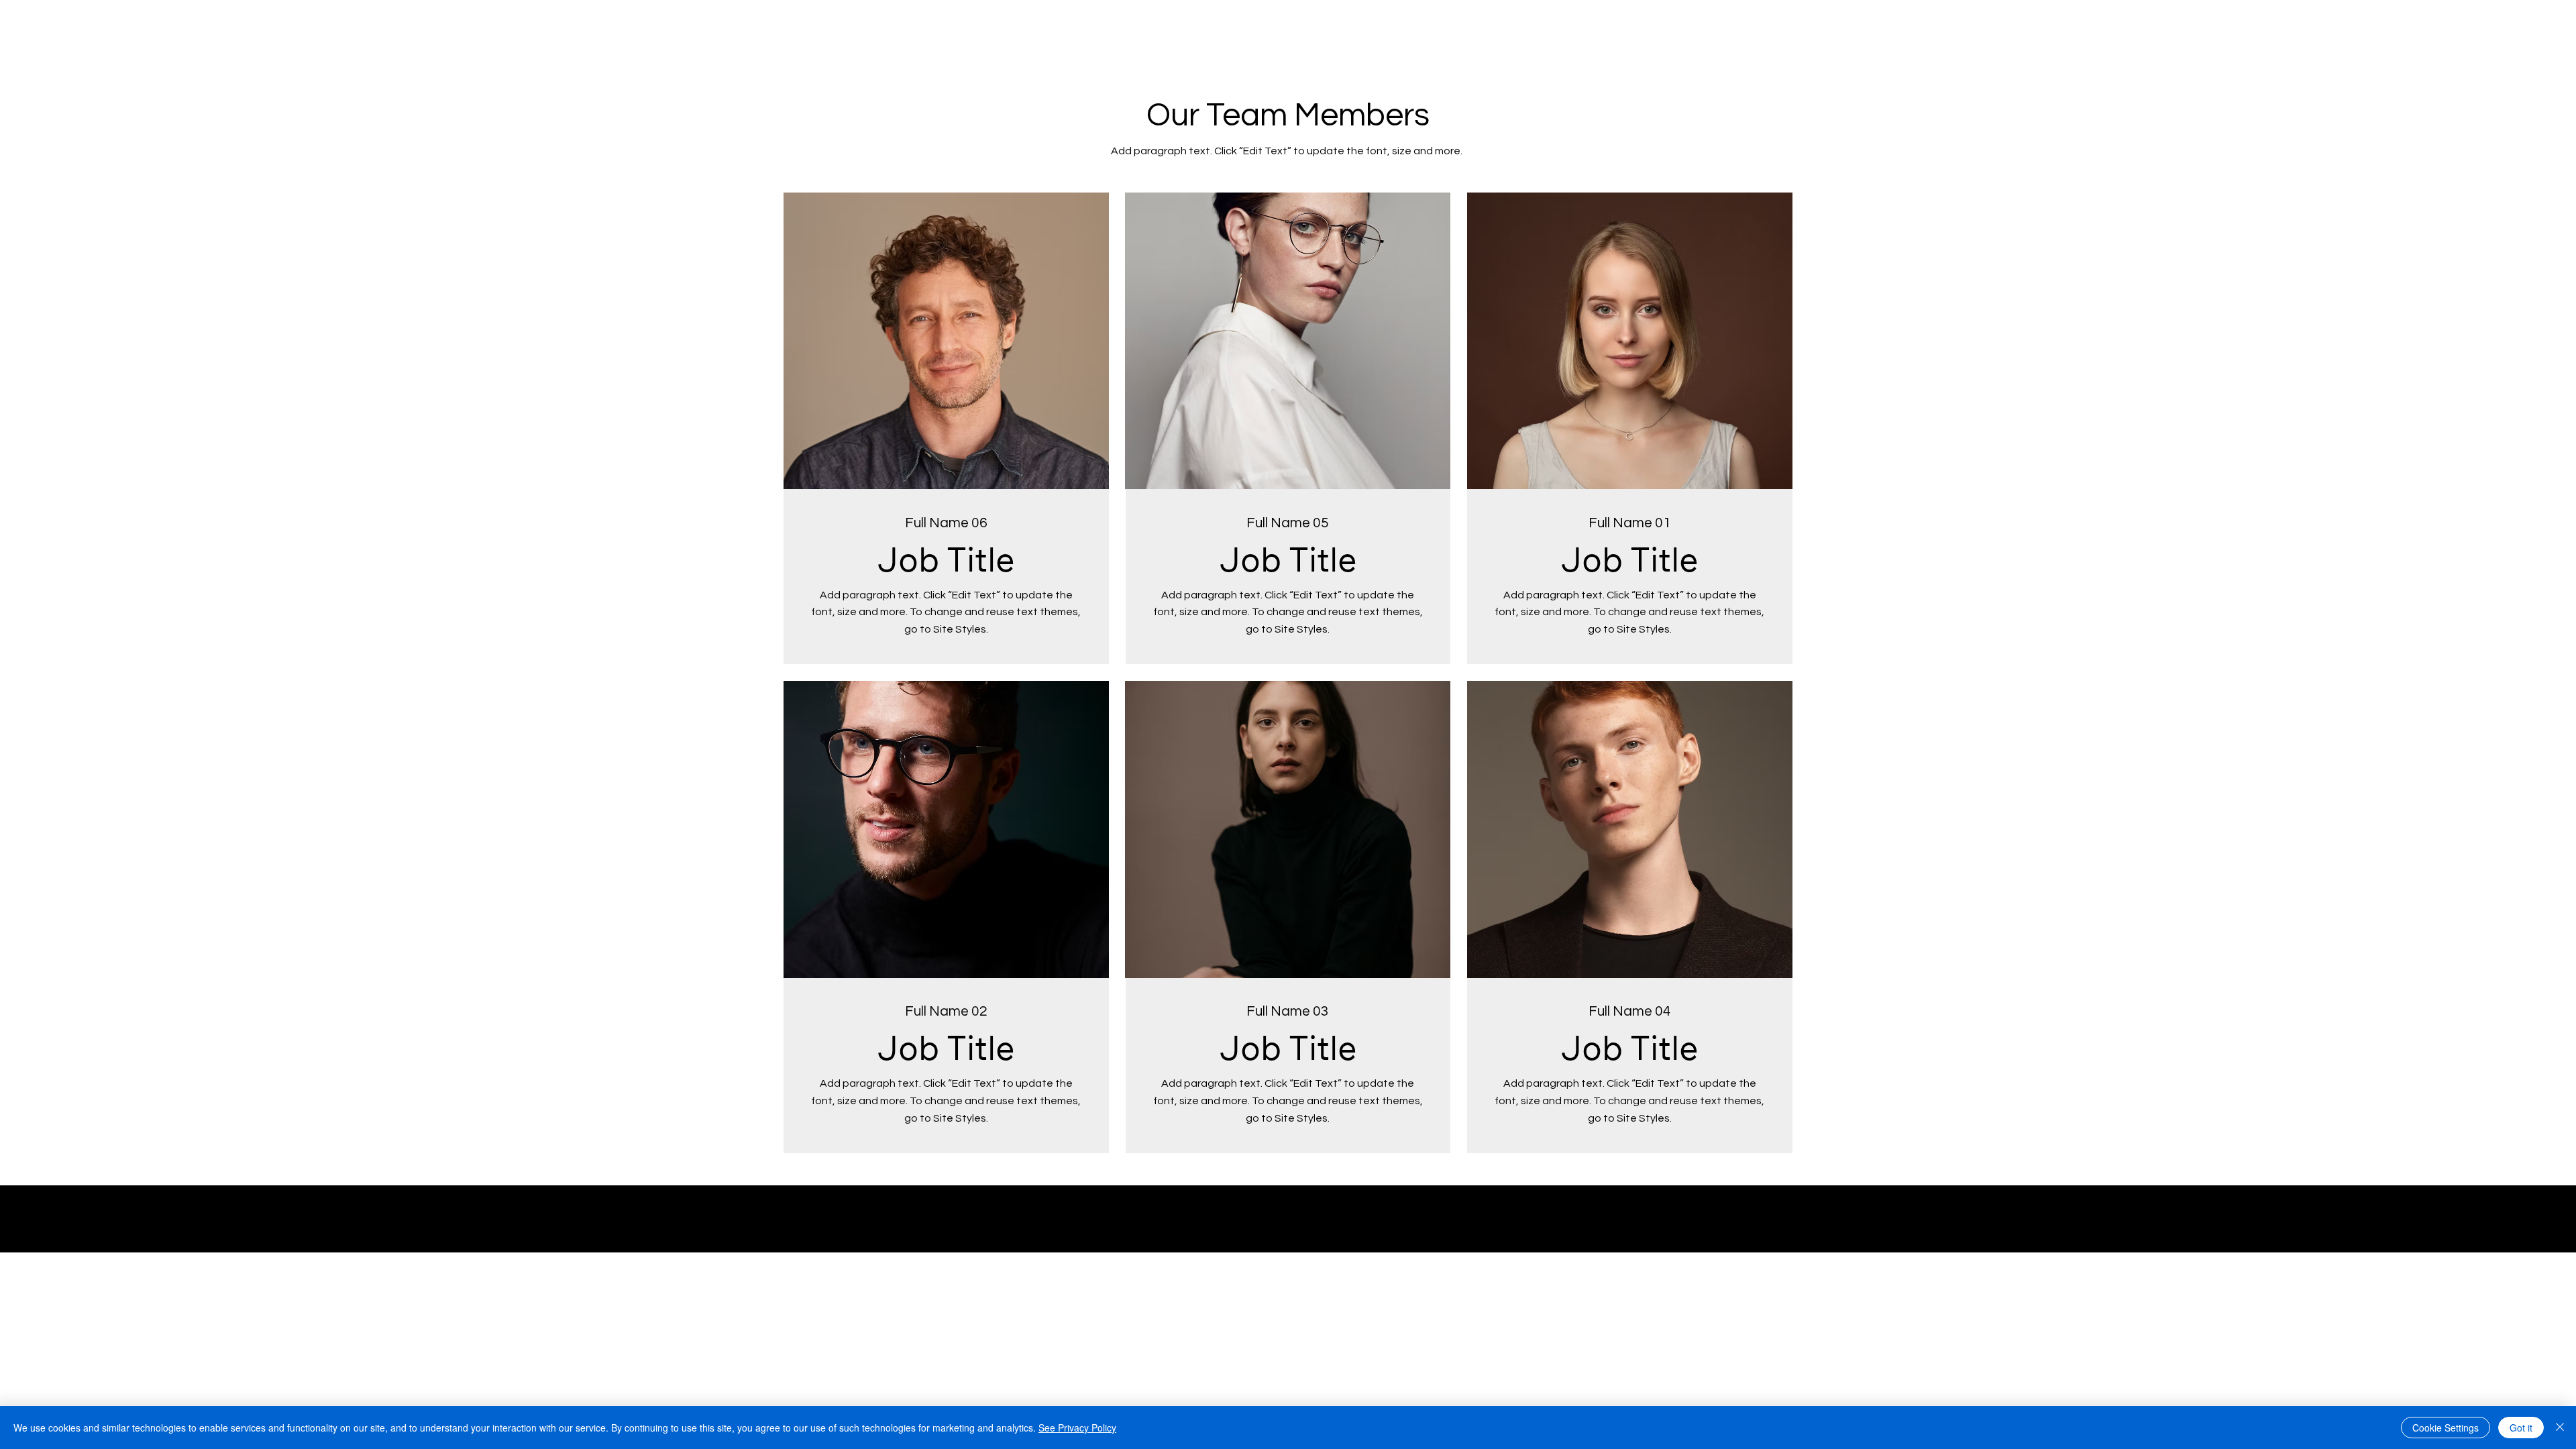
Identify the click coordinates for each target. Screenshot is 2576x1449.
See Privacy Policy (1077, 1428)
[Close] (2560, 1428)
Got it (2521, 1428)
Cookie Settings (2446, 1428)
